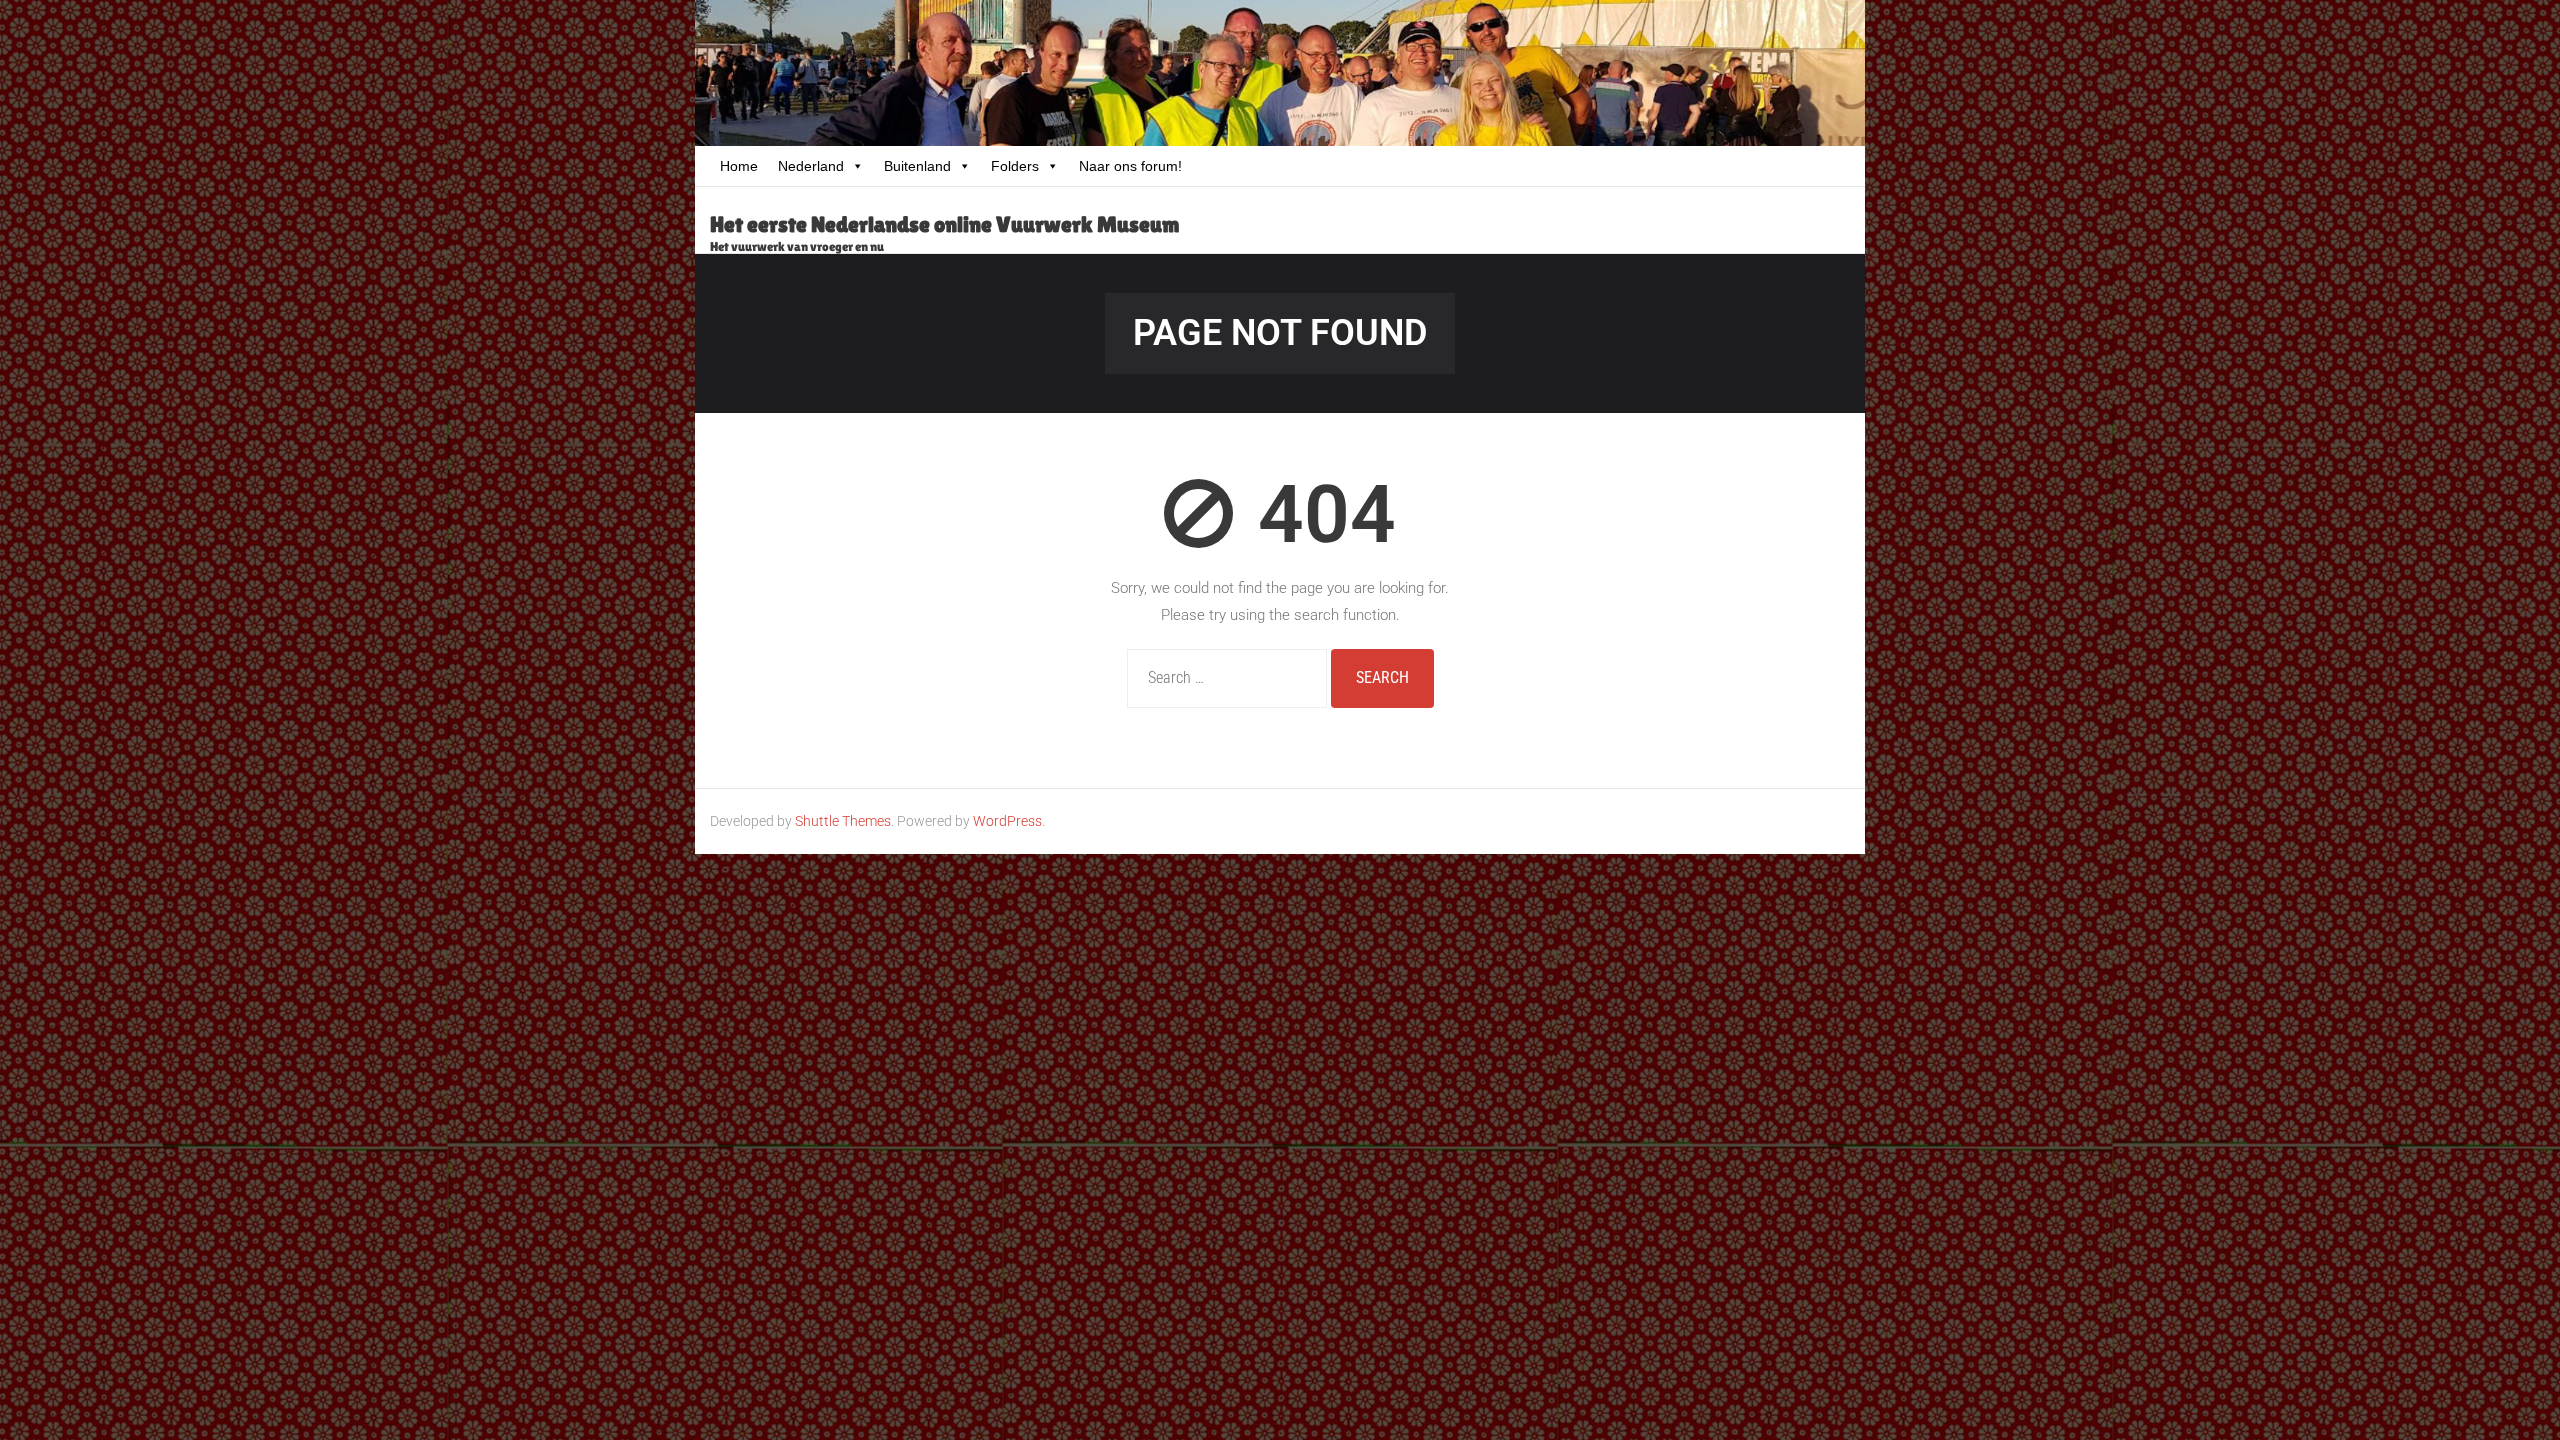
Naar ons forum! (1130, 166)
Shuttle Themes (843, 821)
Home (739, 166)
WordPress (1007, 821)
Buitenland (917, 166)
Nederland (811, 166)
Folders (1015, 166)
